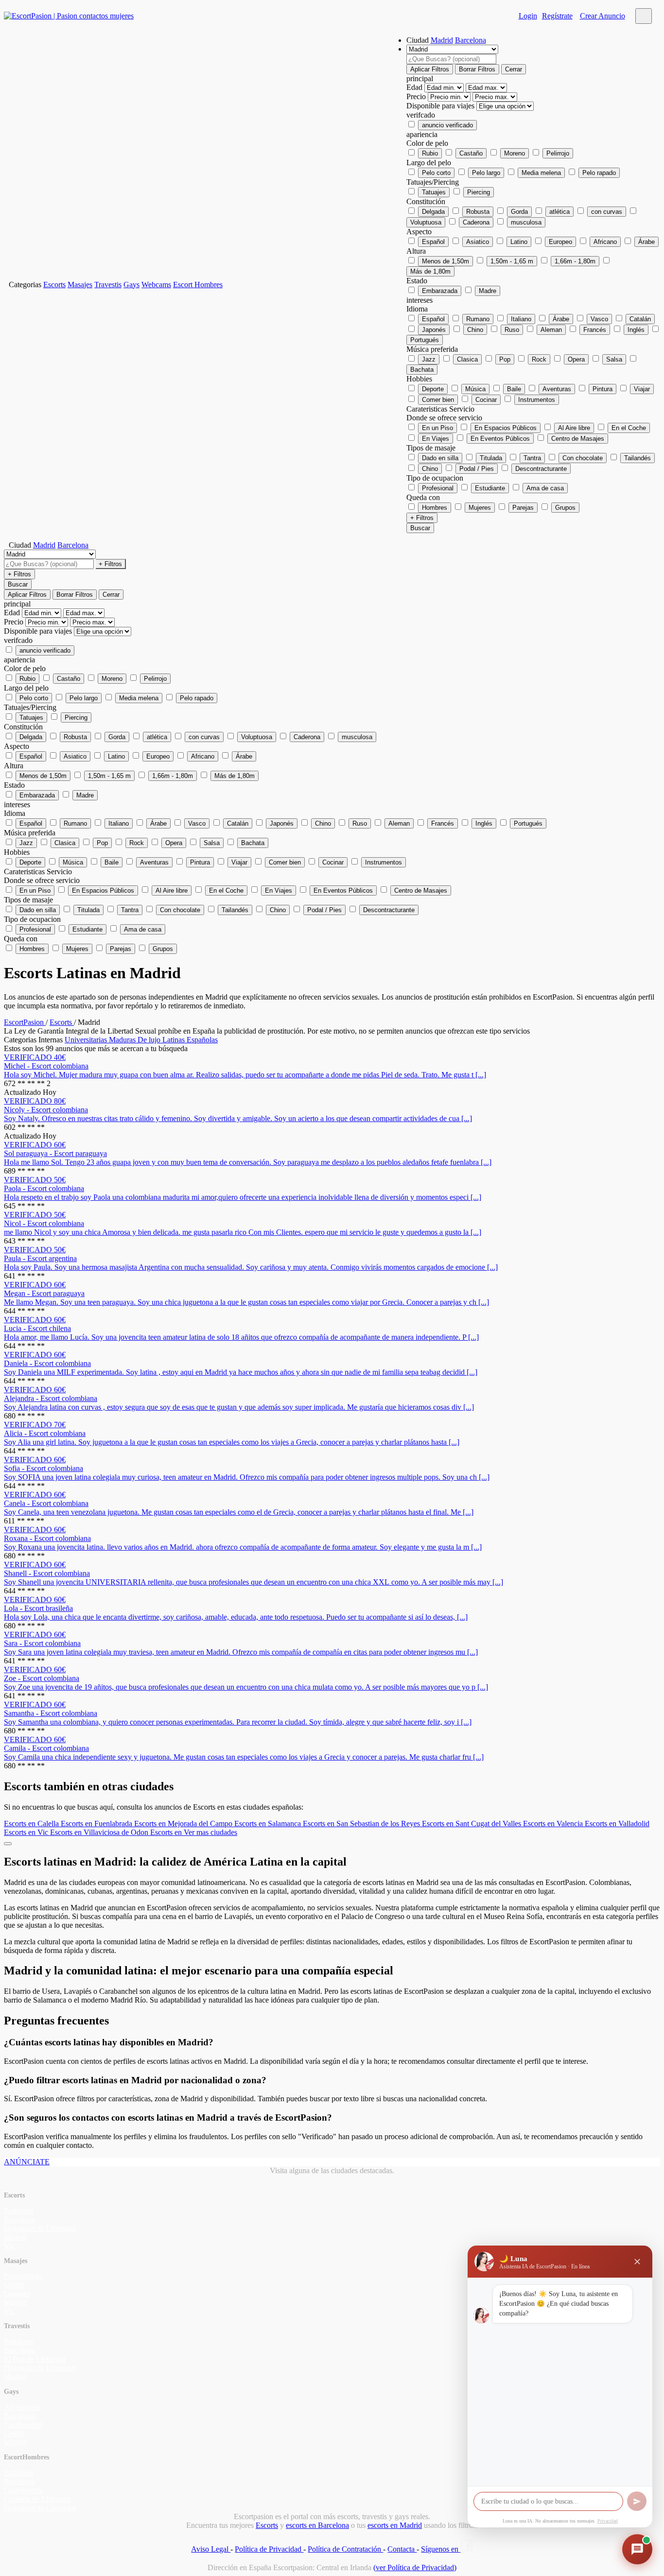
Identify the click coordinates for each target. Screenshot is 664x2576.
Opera (576, 359)
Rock (539, 359)
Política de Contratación (345, 2549)
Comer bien (438, 400)
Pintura (603, 389)
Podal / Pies (477, 469)
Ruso (512, 330)
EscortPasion (25, 1022)
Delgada (433, 212)
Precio (417, 96)
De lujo (150, 1040)
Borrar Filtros (477, 69)
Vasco (599, 319)
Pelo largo (486, 173)
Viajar (642, 389)
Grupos (565, 508)
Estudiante (490, 488)
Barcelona (471, 40)
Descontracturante (541, 469)
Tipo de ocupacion (435, 478)
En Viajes (436, 439)
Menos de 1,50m (446, 261)
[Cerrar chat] (637, 2262)
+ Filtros (422, 518)
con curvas (607, 212)
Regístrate (557, 16)
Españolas (202, 1040)
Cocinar (486, 400)
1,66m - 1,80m (575, 261)
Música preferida (432, 349)
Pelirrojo (558, 153)
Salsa (614, 359)
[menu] (644, 16)
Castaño (471, 153)
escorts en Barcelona (317, 2525)
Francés (595, 330)
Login (528, 16)
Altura (416, 251)
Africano (605, 242)
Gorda (519, 212)
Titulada (491, 458)
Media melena (541, 173)
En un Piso (437, 428)
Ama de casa (545, 488)
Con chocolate (583, 458)
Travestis (108, 285)
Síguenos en (441, 2549)
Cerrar (514, 69)
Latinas (175, 1040)
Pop (505, 359)
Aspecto (419, 232)
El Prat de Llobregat (35, 2359)
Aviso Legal (211, 2549)
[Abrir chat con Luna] (637, 2549)
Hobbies (419, 379)
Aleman (551, 330)
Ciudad (418, 40)
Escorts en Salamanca (269, 1824)
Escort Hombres (198, 285)
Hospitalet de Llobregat (40, 2228)
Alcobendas (22, 2407)
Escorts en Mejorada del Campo (184, 1824)
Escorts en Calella (32, 1824)
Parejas (523, 508)
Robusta (478, 212)
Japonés (434, 330)
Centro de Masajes (578, 439)
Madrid (442, 40)
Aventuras (557, 389)
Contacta (402, 2549)
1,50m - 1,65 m (512, 261)
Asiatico (478, 242)
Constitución (426, 201)
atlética (559, 212)
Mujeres (480, 508)
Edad (415, 87)
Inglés (636, 330)
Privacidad (608, 2521)
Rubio (430, 153)
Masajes (80, 285)
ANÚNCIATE (27, 2162)
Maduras (123, 1040)
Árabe (647, 242)
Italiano (521, 319)
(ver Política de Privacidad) (415, 2567)
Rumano (478, 319)
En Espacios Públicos (506, 428)
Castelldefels (23, 2490)
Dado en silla (440, 458)
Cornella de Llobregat (37, 2499)
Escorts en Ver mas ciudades (194, 1832)
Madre (488, 291)
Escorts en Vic (27, 1832)
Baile (514, 389)
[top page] (8, 1844)
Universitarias (87, 1040)
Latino (519, 242)
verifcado (421, 115)
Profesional (438, 488)
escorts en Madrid (395, 2525)
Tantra (532, 458)
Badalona (18, 2211)
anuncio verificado (447, 125)
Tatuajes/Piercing (433, 182)
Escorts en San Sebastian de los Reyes (362, 1824)
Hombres (435, 508)
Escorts (54, 285)
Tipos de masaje (431, 448)
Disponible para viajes (441, 106)
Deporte (433, 389)
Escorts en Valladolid (617, 1824)
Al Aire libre (574, 428)
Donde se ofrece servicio (444, 418)
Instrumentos (537, 400)
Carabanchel (23, 2425)
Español (433, 242)
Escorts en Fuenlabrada (97, 1824)
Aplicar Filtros (430, 69)
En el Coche (629, 428)
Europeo (560, 242)
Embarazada (440, 291)
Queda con (423, 497)
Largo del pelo (429, 163)
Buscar (420, 528)
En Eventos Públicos (500, 439)
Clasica (467, 359)
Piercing (479, 192)
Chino (475, 330)
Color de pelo (427, 143)
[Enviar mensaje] (637, 2501)
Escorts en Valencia (554, 1824)
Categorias (25, 285)
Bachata (422, 370)
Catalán (640, 319)
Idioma (417, 309)
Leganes (17, 2293)
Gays (131, 285)
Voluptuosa (426, 222)
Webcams (156, 285)
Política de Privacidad (269, 2549)
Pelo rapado (599, 173)
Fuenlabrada (23, 2276)
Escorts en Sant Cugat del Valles (472, 1824)
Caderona (476, 222)
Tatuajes (434, 192)
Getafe (14, 2285)
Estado (417, 281)
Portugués (425, 340)
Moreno (515, 153)
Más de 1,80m (430, 271)
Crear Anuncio (603, 16)
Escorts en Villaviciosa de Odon (100, 1832)
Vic (9, 2246)
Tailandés (638, 458)
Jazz (429, 359)
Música (475, 389)
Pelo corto (436, 173)
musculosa (526, 222)
